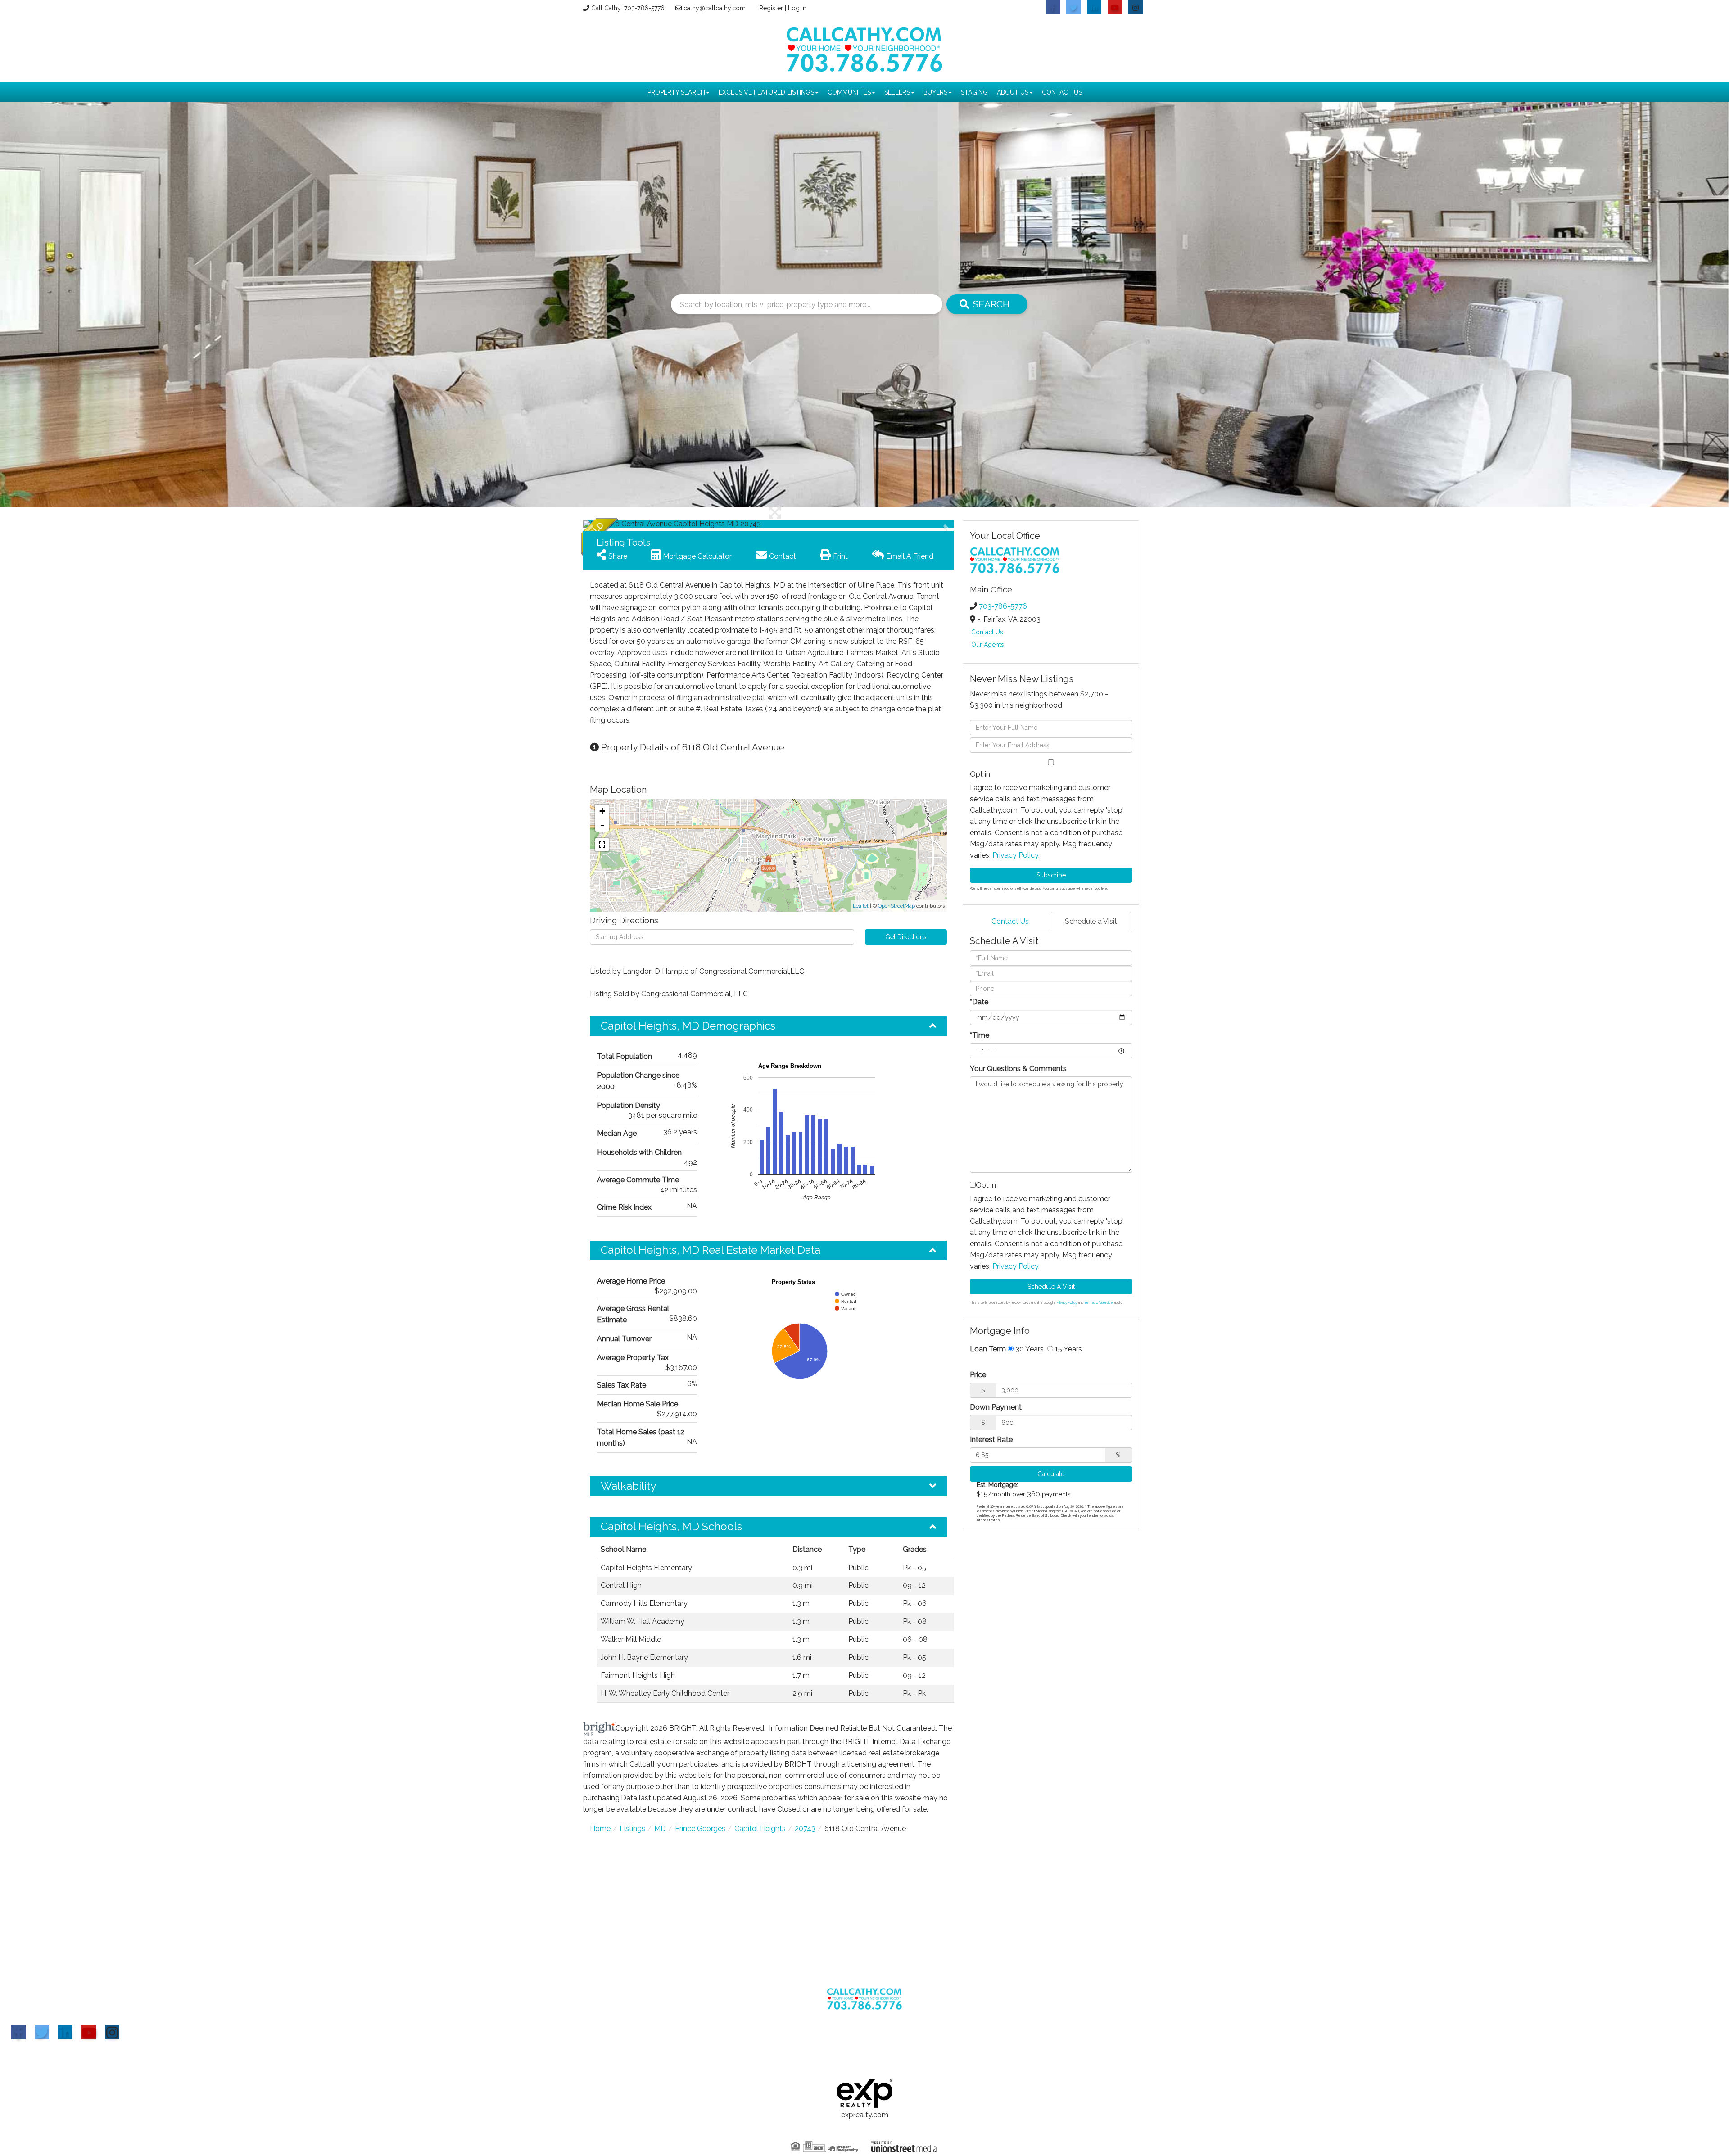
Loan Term (988, 1349)
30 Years (1029, 1349)
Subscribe (1051, 875)
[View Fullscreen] (602, 845)
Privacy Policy (1015, 855)
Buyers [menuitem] (935, 92)
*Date (979, 1002)
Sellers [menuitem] (897, 92)
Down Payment (996, 1407)
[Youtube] (89, 2032)
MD (660, 1828)
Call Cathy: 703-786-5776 (628, 8)
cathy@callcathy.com (715, 8)
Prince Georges (700, 1828)
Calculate (1051, 1474)
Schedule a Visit (1091, 921)
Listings (632, 1828)
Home (600, 1828)
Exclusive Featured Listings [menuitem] (766, 92)
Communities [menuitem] (849, 92)
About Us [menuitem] (1013, 92)
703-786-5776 (1003, 606)
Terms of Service (1099, 1302)
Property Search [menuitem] (676, 92)
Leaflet (861, 906)
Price (978, 1375)
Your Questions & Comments (1018, 1069)
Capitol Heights (760, 1828)
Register (771, 8)
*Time (980, 1035)
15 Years (1068, 1349)
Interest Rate (991, 1440)
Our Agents (988, 645)
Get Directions (906, 937)
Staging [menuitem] (974, 92)
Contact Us (987, 632)
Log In (797, 8)
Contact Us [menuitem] (1062, 92)
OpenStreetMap (896, 906)
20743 (805, 1828)
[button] (617, 524)
